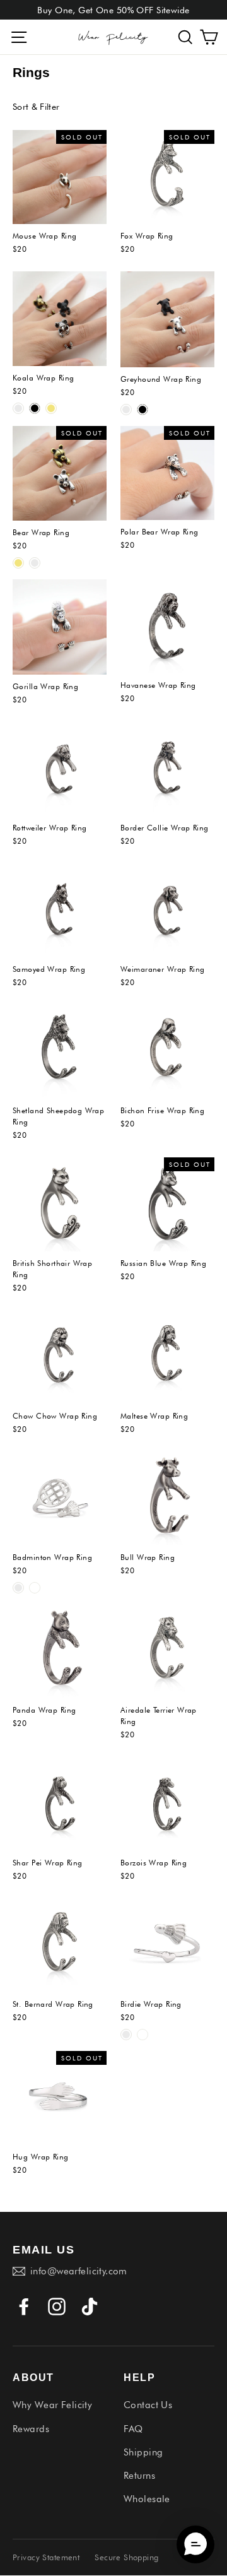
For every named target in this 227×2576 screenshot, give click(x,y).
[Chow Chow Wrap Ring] (60, 1357)
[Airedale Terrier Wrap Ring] (167, 1651)
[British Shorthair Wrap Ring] (60, 1204)
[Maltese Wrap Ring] (167, 1357)
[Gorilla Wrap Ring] (60, 627)
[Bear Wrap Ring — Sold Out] (60, 473)
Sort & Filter (36, 107)
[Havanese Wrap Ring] (167, 626)
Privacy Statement (46, 2557)
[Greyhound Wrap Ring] (167, 319)
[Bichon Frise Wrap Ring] (167, 1052)
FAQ (133, 2429)
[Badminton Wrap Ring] (60, 1498)
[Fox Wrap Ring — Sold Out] (167, 177)
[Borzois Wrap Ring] (167, 1804)
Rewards (31, 2429)
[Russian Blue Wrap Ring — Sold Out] (167, 1204)
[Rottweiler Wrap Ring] (60, 769)
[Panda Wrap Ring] (60, 1651)
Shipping (143, 2452)
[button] (185, 37)
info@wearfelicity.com (79, 2271)
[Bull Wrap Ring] (167, 1498)
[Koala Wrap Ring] (60, 319)
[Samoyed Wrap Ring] (60, 910)
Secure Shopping (126, 2557)
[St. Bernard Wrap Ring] (60, 1945)
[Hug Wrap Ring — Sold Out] (60, 2098)
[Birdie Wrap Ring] (167, 1945)
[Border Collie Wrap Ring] (167, 769)
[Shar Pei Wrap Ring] (60, 1804)
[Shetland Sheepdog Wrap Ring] (60, 1052)
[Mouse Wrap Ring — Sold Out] (60, 177)
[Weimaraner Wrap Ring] (167, 910)
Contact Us (148, 2405)
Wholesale (147, 2499)
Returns (139, 2476)
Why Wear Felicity (52, 2405)
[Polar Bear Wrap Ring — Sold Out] (167, 473)
